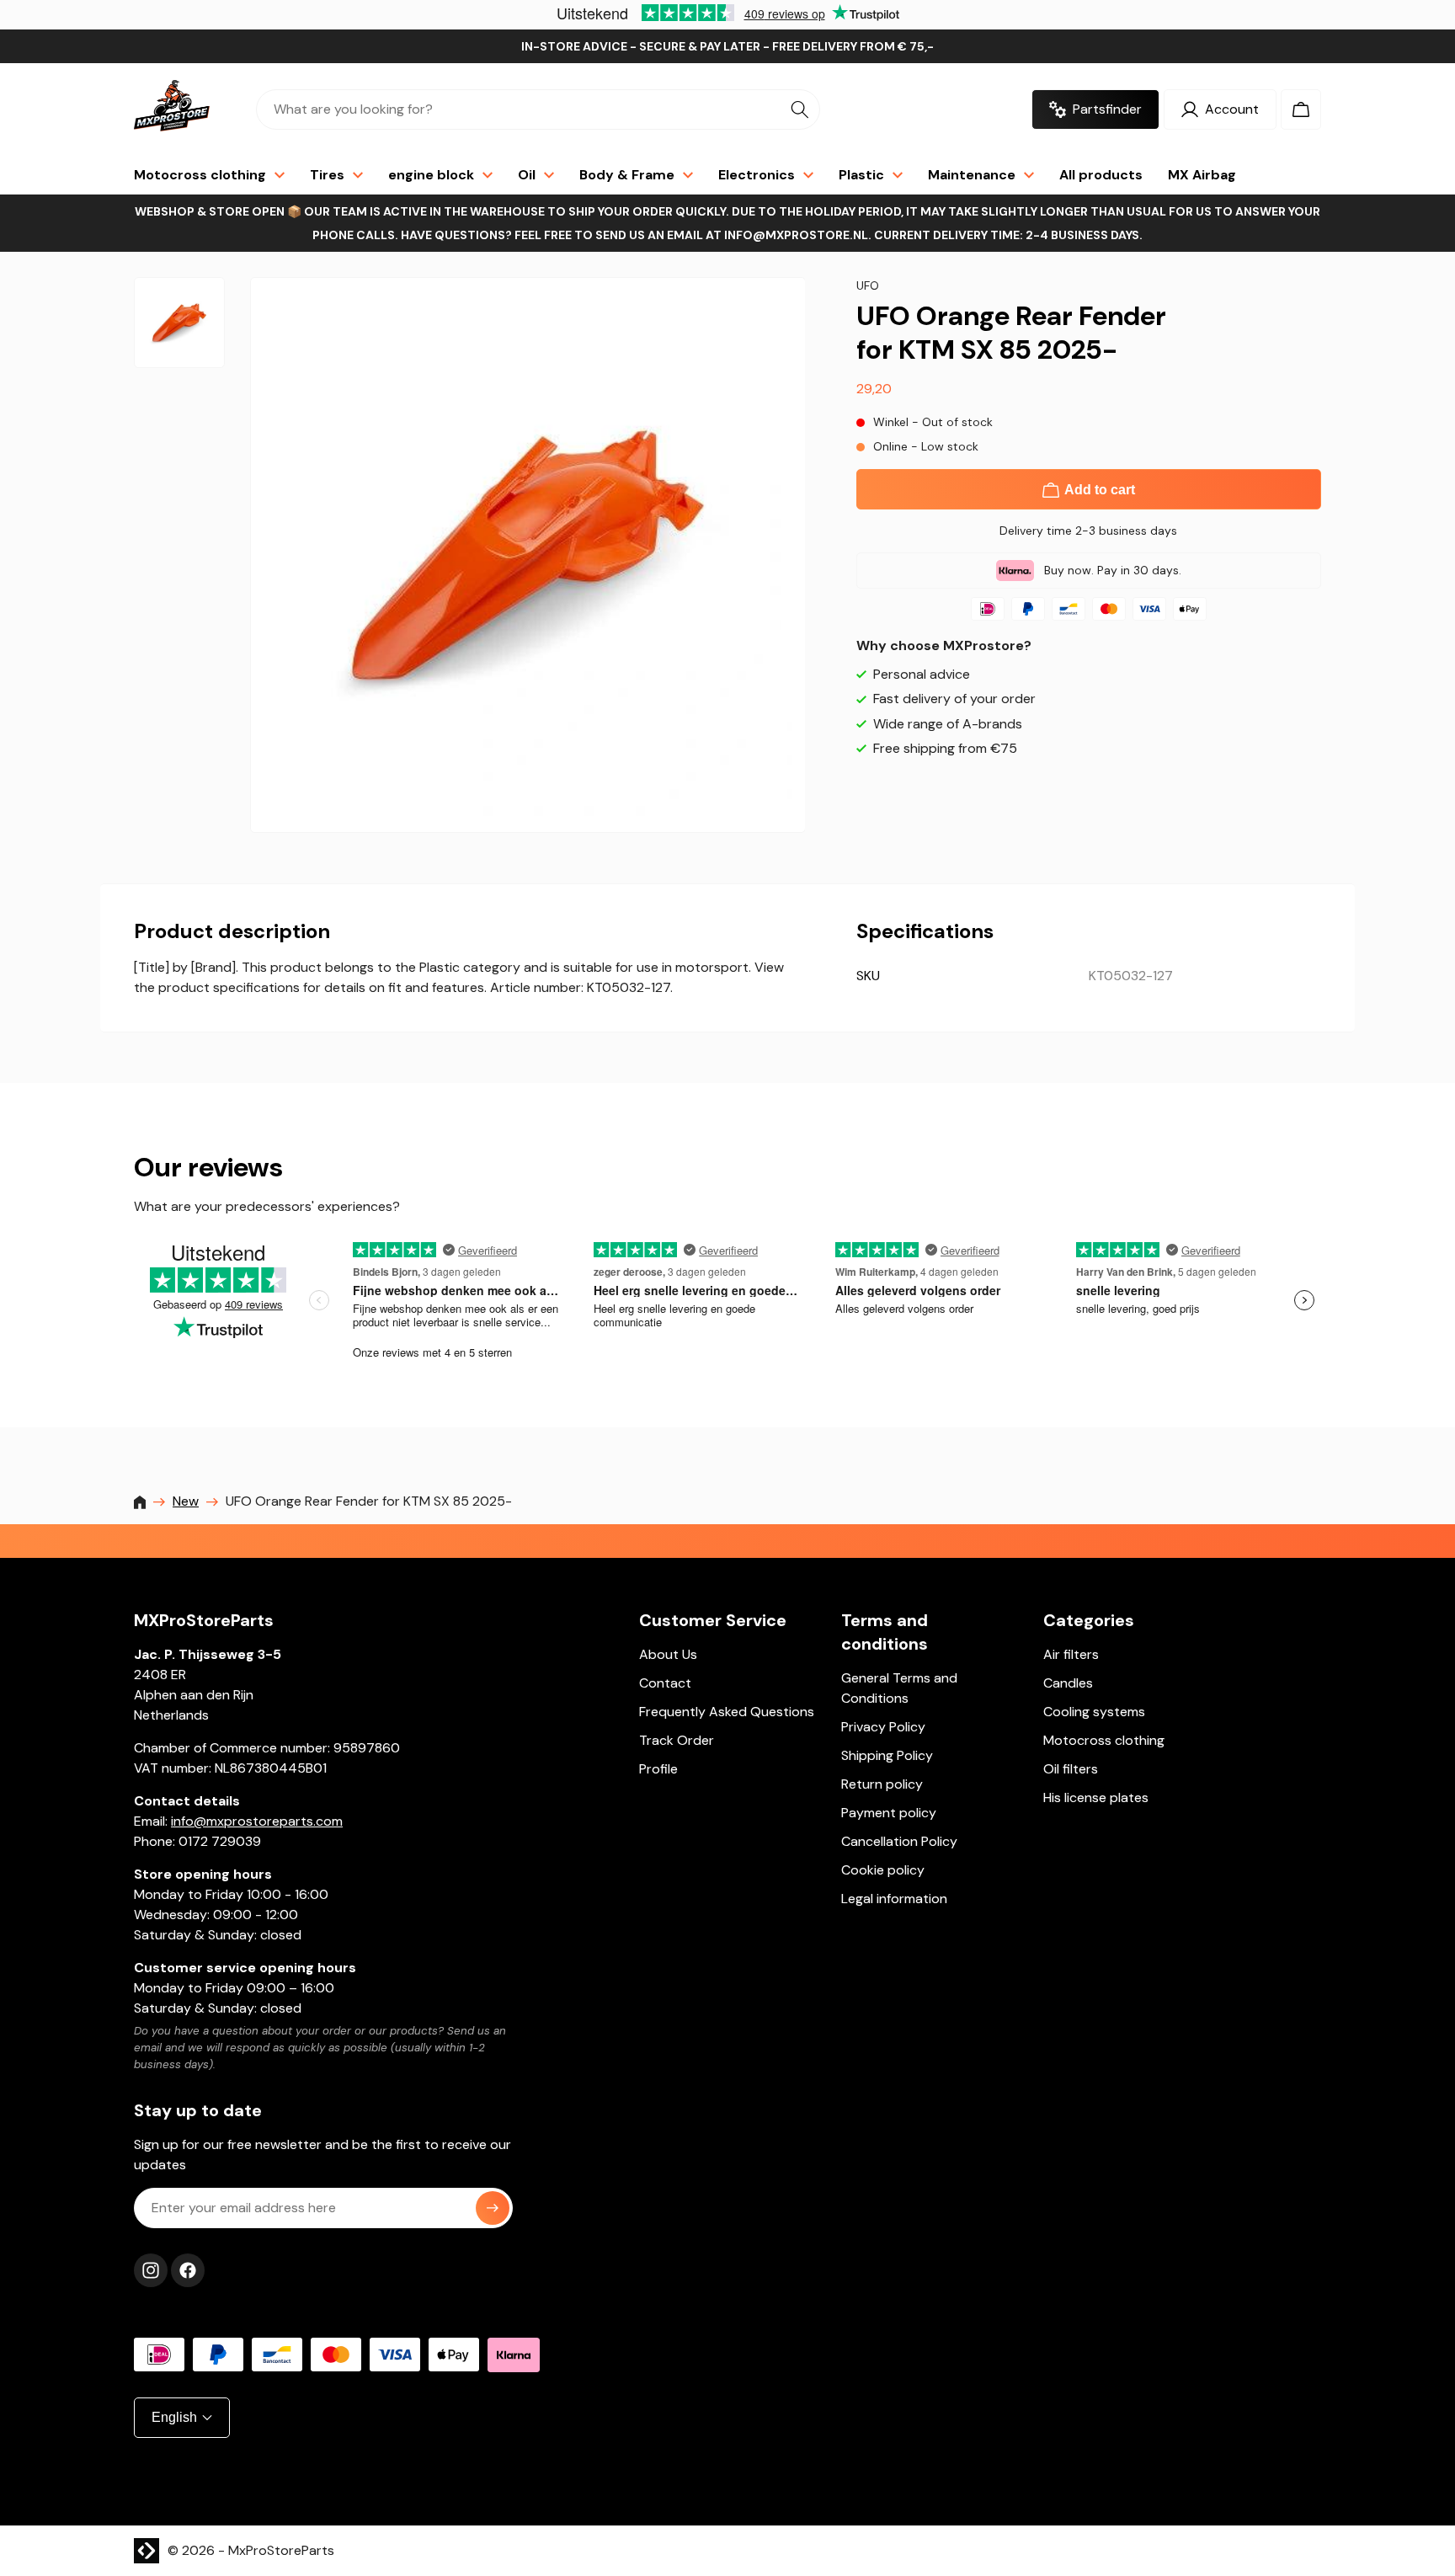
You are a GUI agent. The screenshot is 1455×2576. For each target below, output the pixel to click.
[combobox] (538, 109)
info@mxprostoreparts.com (257, 1821)
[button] (1301, 109)
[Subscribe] (493, 2208)
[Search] (800, 109)
